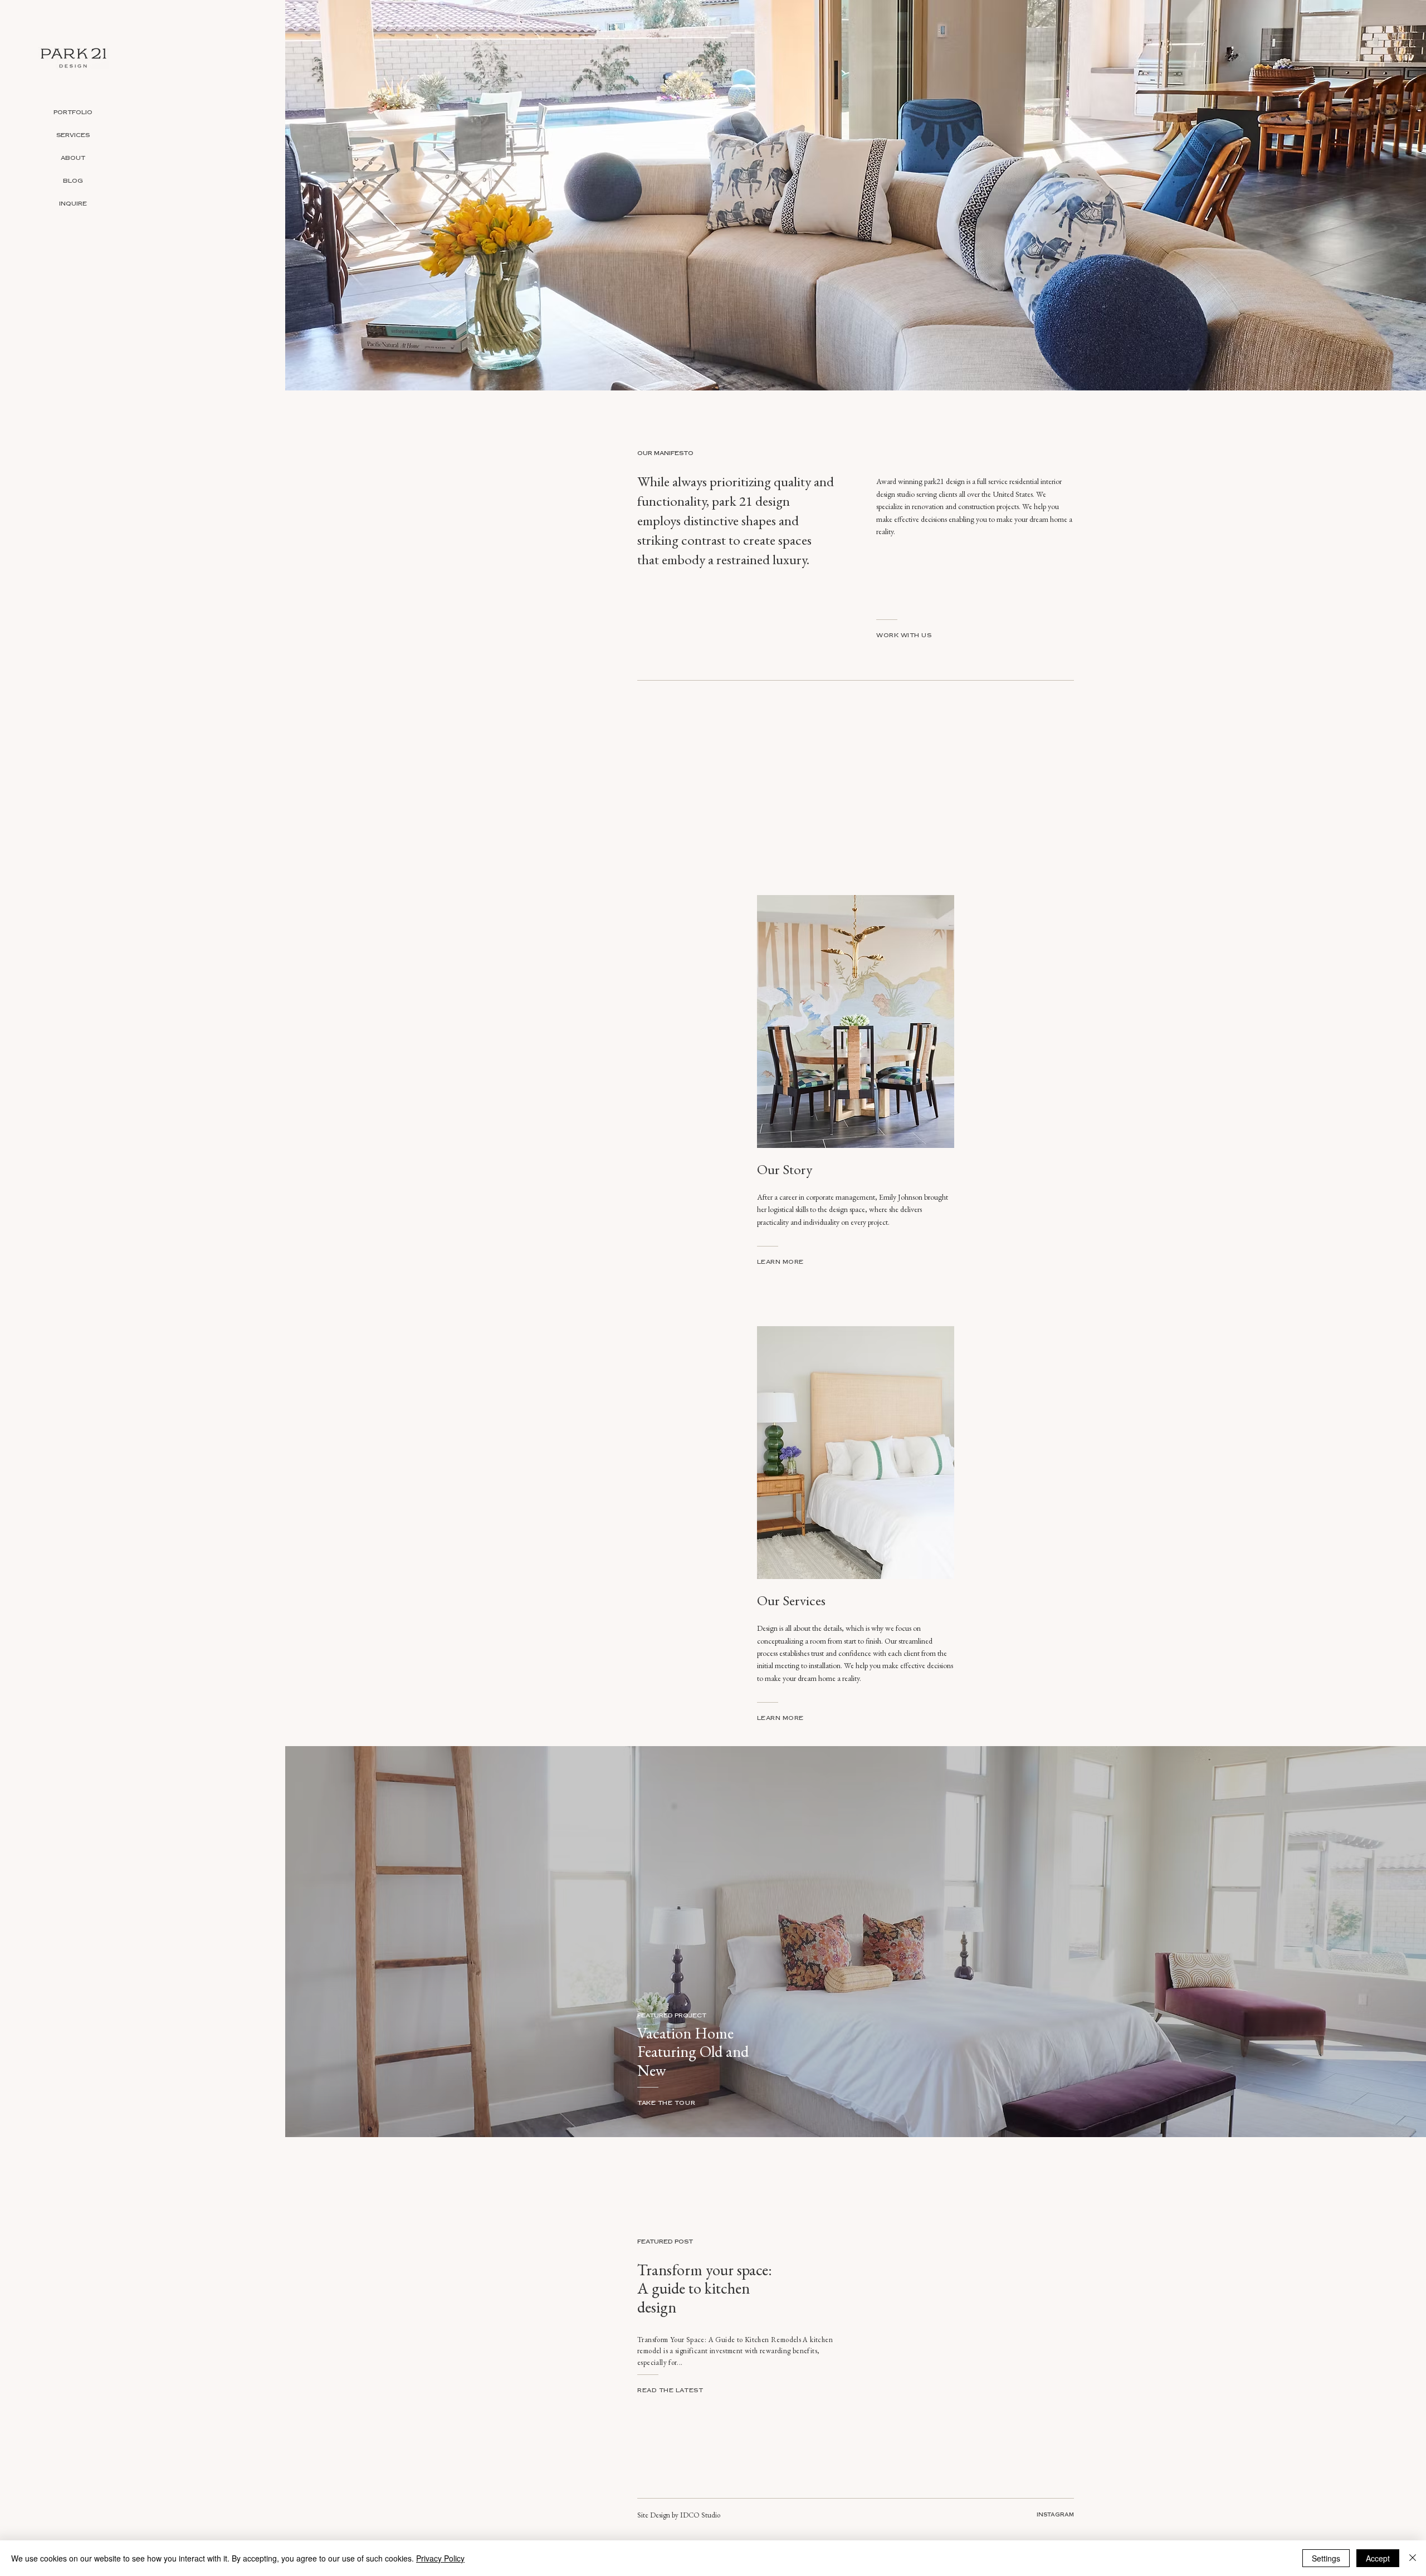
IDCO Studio (700, 2515)
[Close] (1413, 2558)
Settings (1326, 2558)
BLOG (73, 182)
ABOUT (73, 159)
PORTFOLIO (73, 113)
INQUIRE (73, 205)
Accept (1378, 2558)
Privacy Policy (440, 2558)
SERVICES (73, 136)
